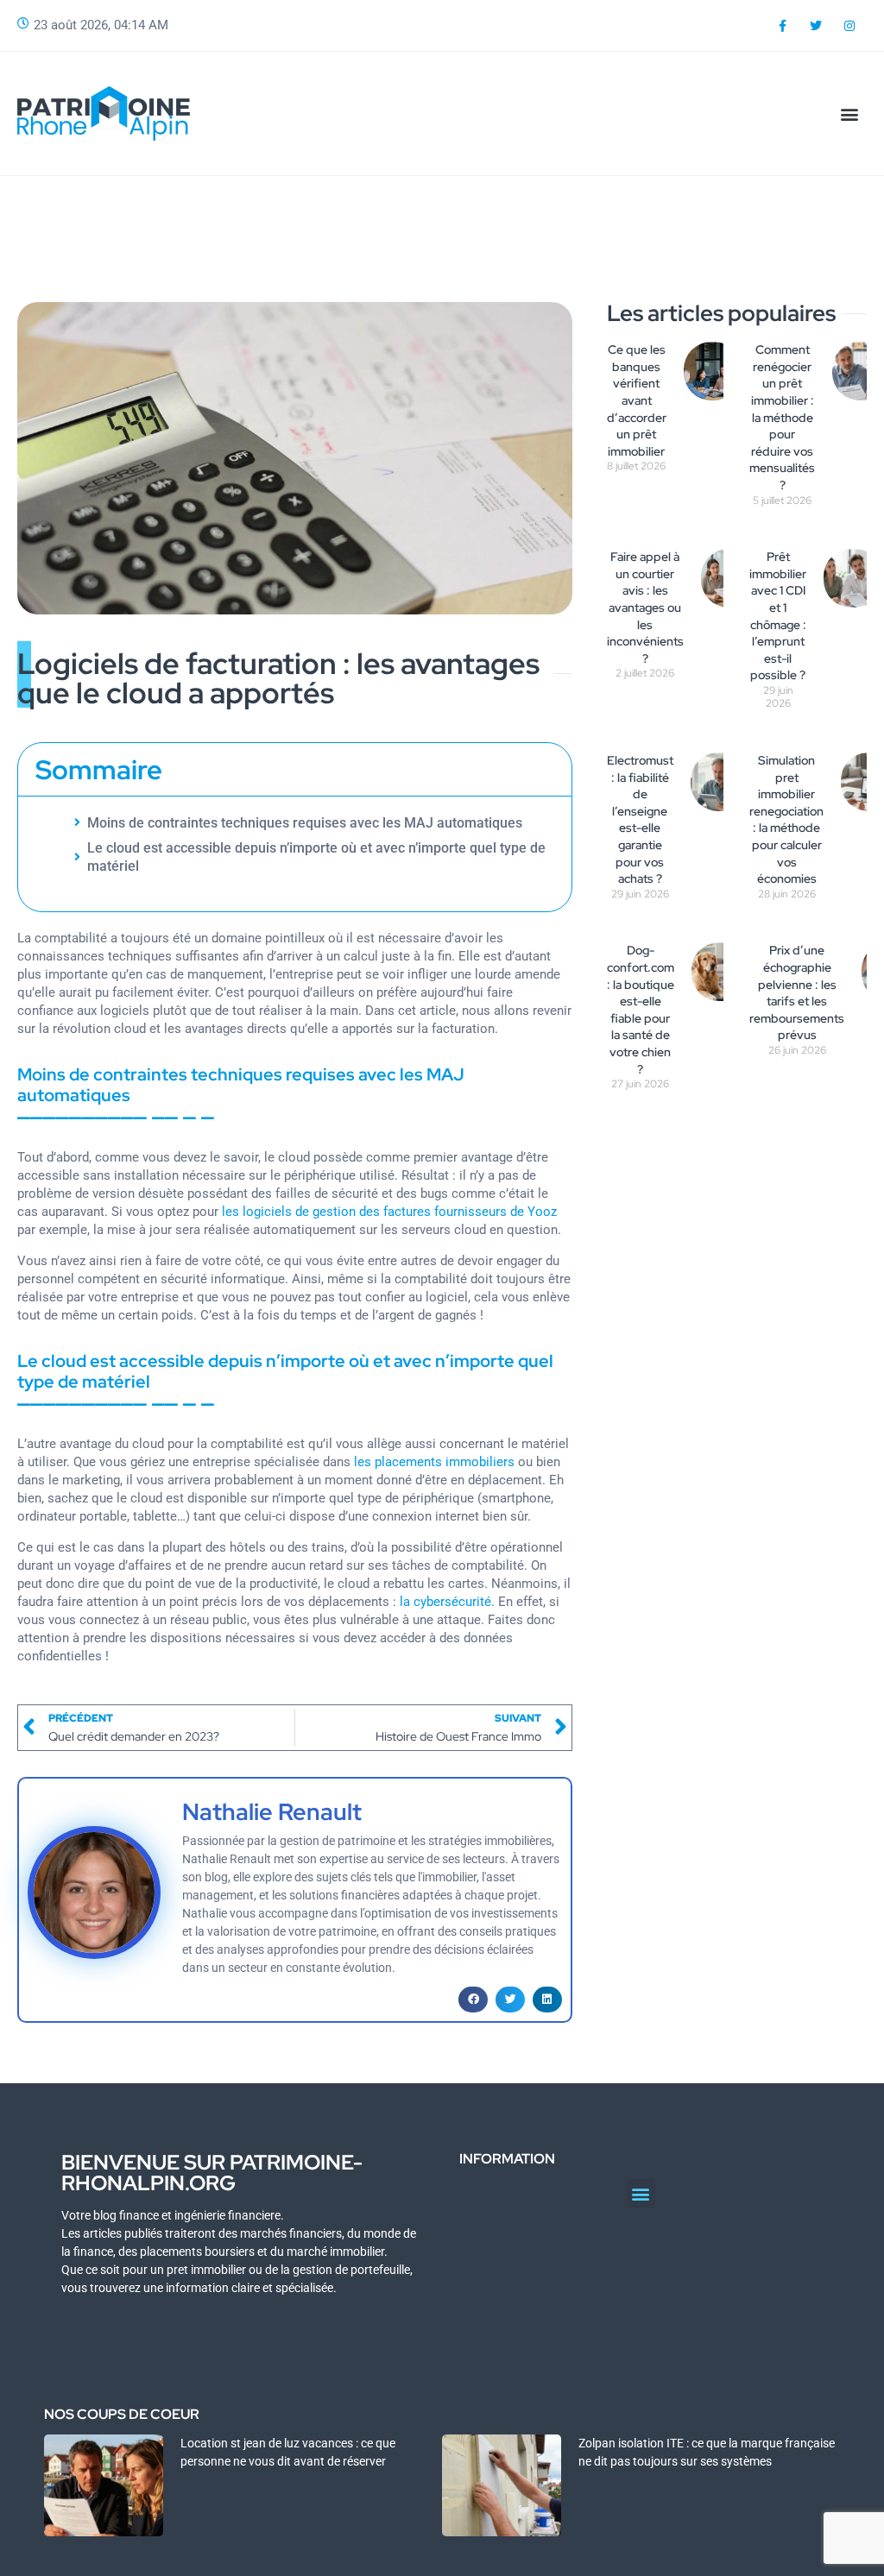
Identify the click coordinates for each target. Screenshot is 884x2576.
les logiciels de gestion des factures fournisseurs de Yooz (389, 1212)
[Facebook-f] (782, 25)
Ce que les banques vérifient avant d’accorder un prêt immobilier (637, 400)
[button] (850, 113)
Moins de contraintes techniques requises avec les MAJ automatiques (305, 823)
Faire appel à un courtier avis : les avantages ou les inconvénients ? (645, 608)
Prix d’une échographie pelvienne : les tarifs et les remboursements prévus (797, 992)
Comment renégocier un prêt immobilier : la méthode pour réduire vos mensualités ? (782, 417)
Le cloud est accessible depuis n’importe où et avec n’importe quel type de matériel (316, 857)
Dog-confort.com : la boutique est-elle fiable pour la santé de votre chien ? (641, 1009)
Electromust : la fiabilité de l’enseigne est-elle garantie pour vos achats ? (640, 819)
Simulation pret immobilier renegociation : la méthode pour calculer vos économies (786, 819)
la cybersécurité (445, 1602)
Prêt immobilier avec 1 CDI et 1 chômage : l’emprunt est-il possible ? (778, 616)
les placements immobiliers (434, 1462)
